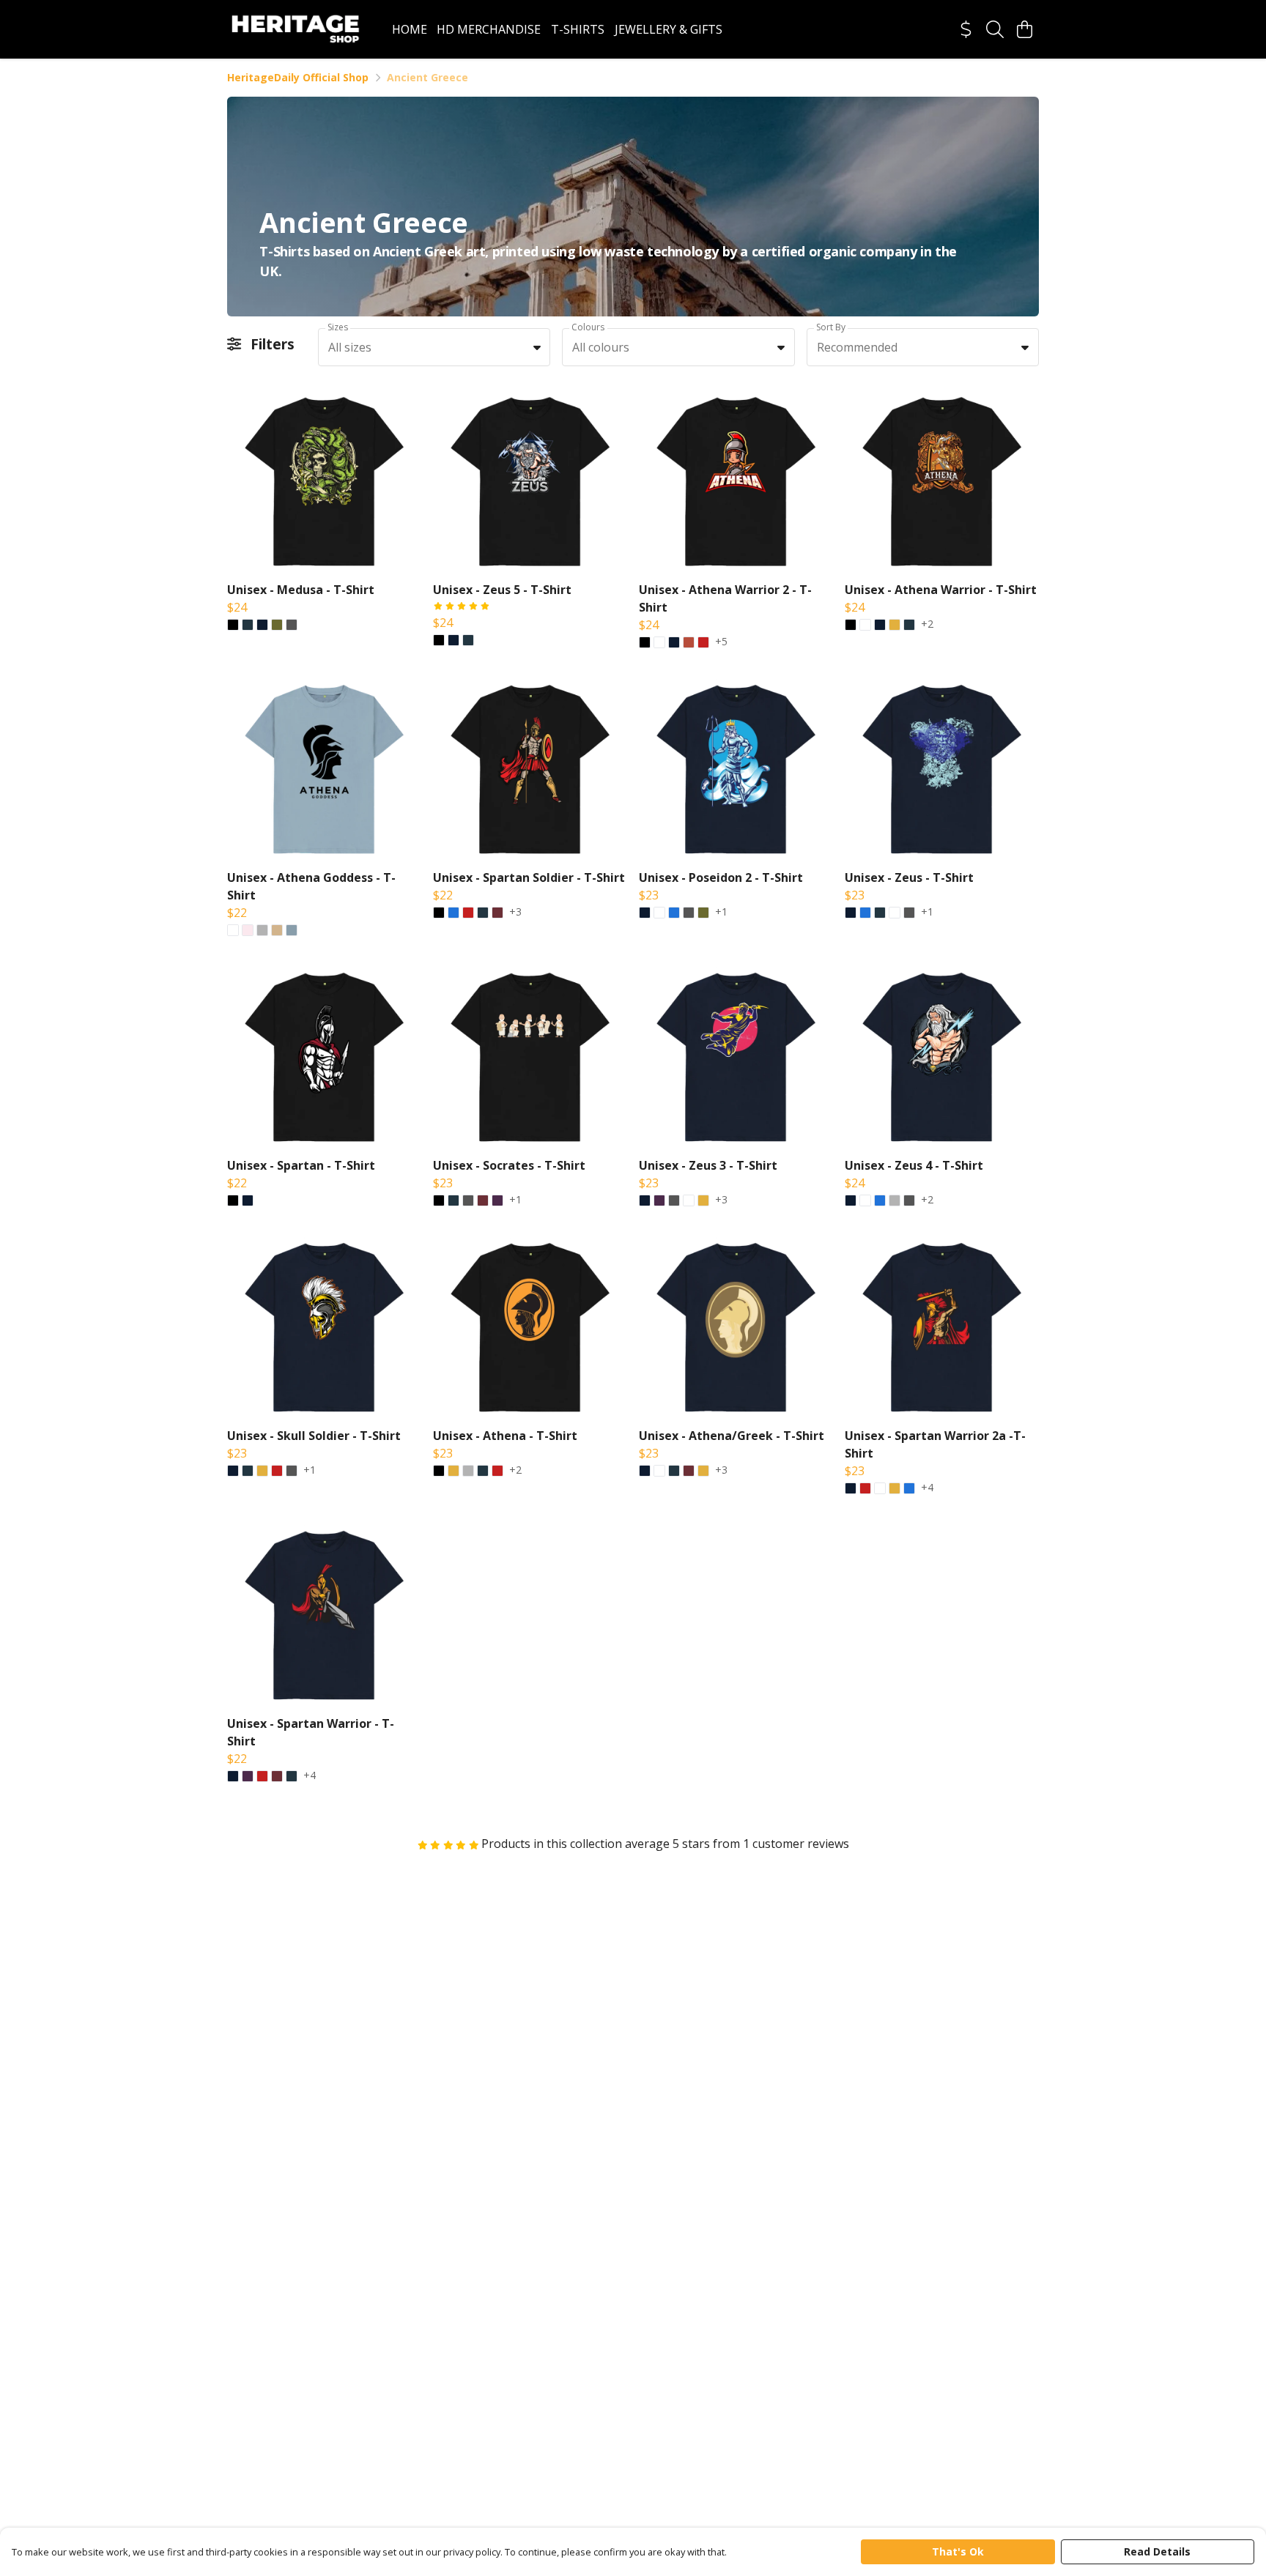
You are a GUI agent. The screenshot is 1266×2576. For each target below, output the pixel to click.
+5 (721, 642)
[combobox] (434, 347)
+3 (515, 913)
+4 (927, 1488)
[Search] (995, 29)
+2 (927, 625)
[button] (537, 347)
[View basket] (1024, 29)
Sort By (831, 327)
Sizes (338, 327)
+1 (721, 913)
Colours (588, 327)
